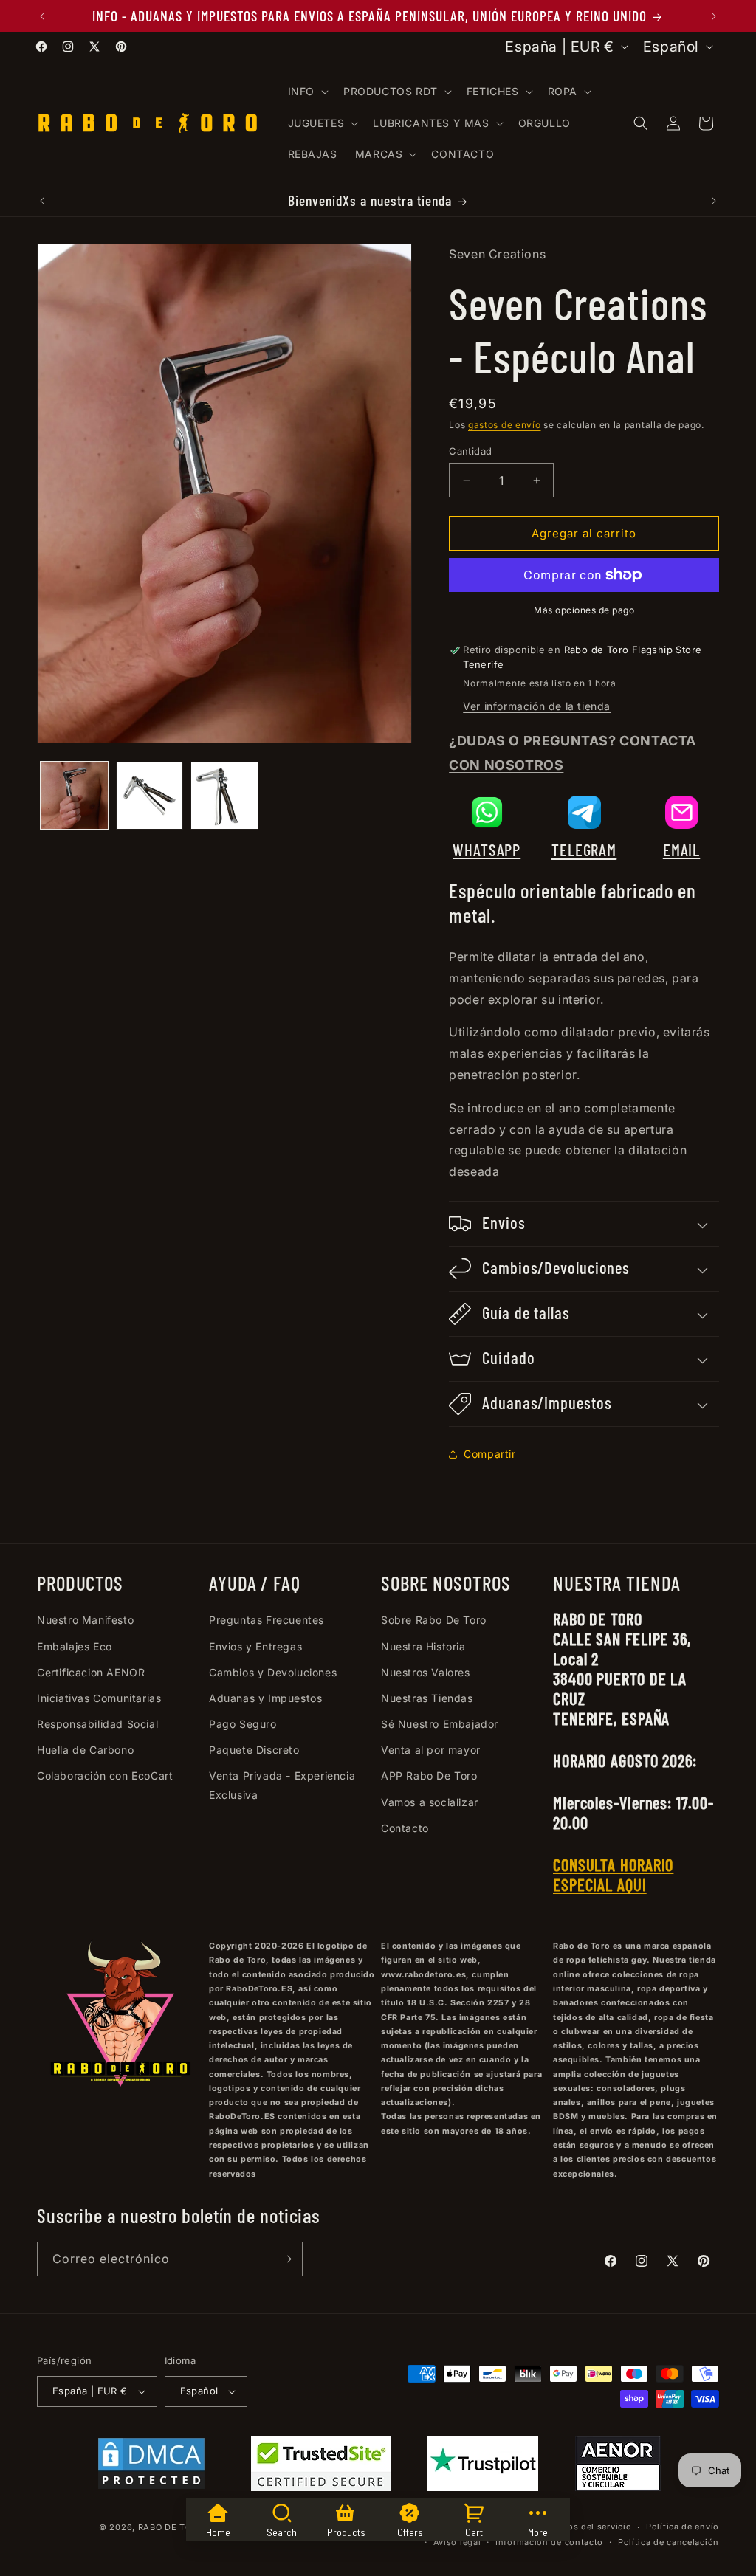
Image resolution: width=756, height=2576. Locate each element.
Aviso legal (457, 2542)
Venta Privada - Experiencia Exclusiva (282, 1785)
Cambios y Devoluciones (273, 1672)
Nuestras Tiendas (427, 1698)
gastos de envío (505, 425)
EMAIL (682, 850)
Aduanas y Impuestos (265, 1698)
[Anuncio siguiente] (714, 16)
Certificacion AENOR (91, 1672)
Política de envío (683, 2527)
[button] (307, 92)
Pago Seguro (243, 1724)
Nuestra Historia (423, 1646)
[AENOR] (618, 2467)
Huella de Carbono (85, 1750)
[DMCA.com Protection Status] (151, 2467)
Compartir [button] (489, 1454)
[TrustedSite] (321, 2467)
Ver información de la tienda (537, 706)
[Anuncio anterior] (42, 16)
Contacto (405, 1828)
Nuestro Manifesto (85, 1620)
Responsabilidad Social (97, 1724)
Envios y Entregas (255, 1646)
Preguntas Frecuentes (267, 1620)
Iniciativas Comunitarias (99, 1698)
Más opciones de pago (584, 610)
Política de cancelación (669, 2542)
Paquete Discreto (254, 1750)
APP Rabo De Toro (429, 1776)
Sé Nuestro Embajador (440, 1724)
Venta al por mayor (431, 1750)
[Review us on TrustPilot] (483, 2487)
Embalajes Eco (75, 1646)
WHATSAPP (487, 850)
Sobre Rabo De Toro (434, 1620)
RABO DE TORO (171, 2527)
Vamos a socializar (430, 1802)
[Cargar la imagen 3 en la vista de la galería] (224, 796)
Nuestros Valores (426, 1672)
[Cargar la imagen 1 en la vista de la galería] (75, 796)
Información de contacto (549, 2542)
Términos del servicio (585, 2527)
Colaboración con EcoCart (105, 1776)
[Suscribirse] (286, 2259)
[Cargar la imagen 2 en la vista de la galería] (150, 796)
